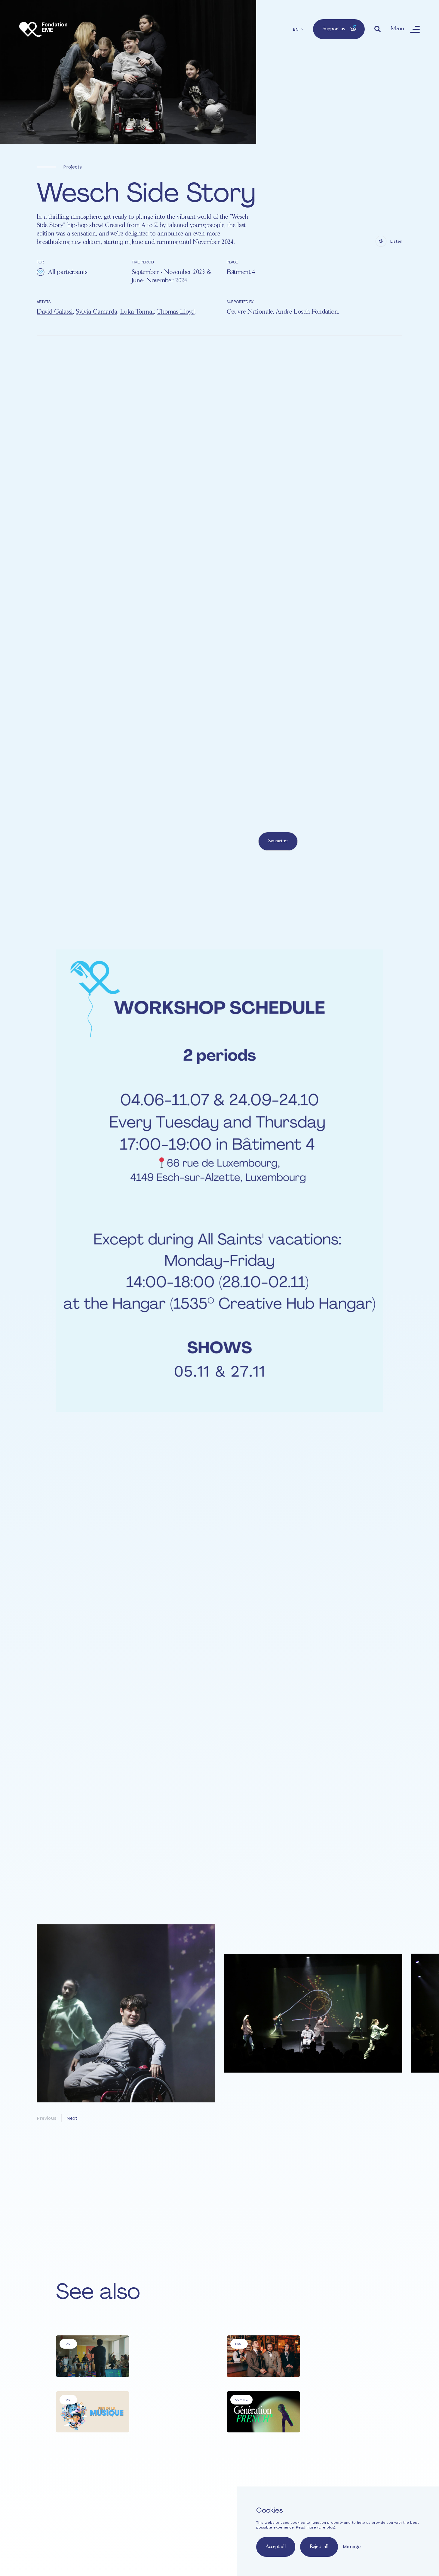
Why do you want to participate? (175, 804)
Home (169, 2505)
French (165, 2541)
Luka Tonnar (137, 312)
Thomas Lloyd (176, 312)
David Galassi (55, 312)
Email (147, 776)
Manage (352, 2547)
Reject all (319, 2547)
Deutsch (200, 2541)
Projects (72, 167)
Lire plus (326, 2527)
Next (72, 2118)
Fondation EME (212, 2505)
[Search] (378, 29)
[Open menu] (415, 29)
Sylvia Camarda (97, 312)
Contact (191, 2525)
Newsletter (215, 2525)
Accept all (276, 2547)
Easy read (168, 2525)
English (182, 2541)
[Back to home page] (43, 29)
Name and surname (161, 748)
